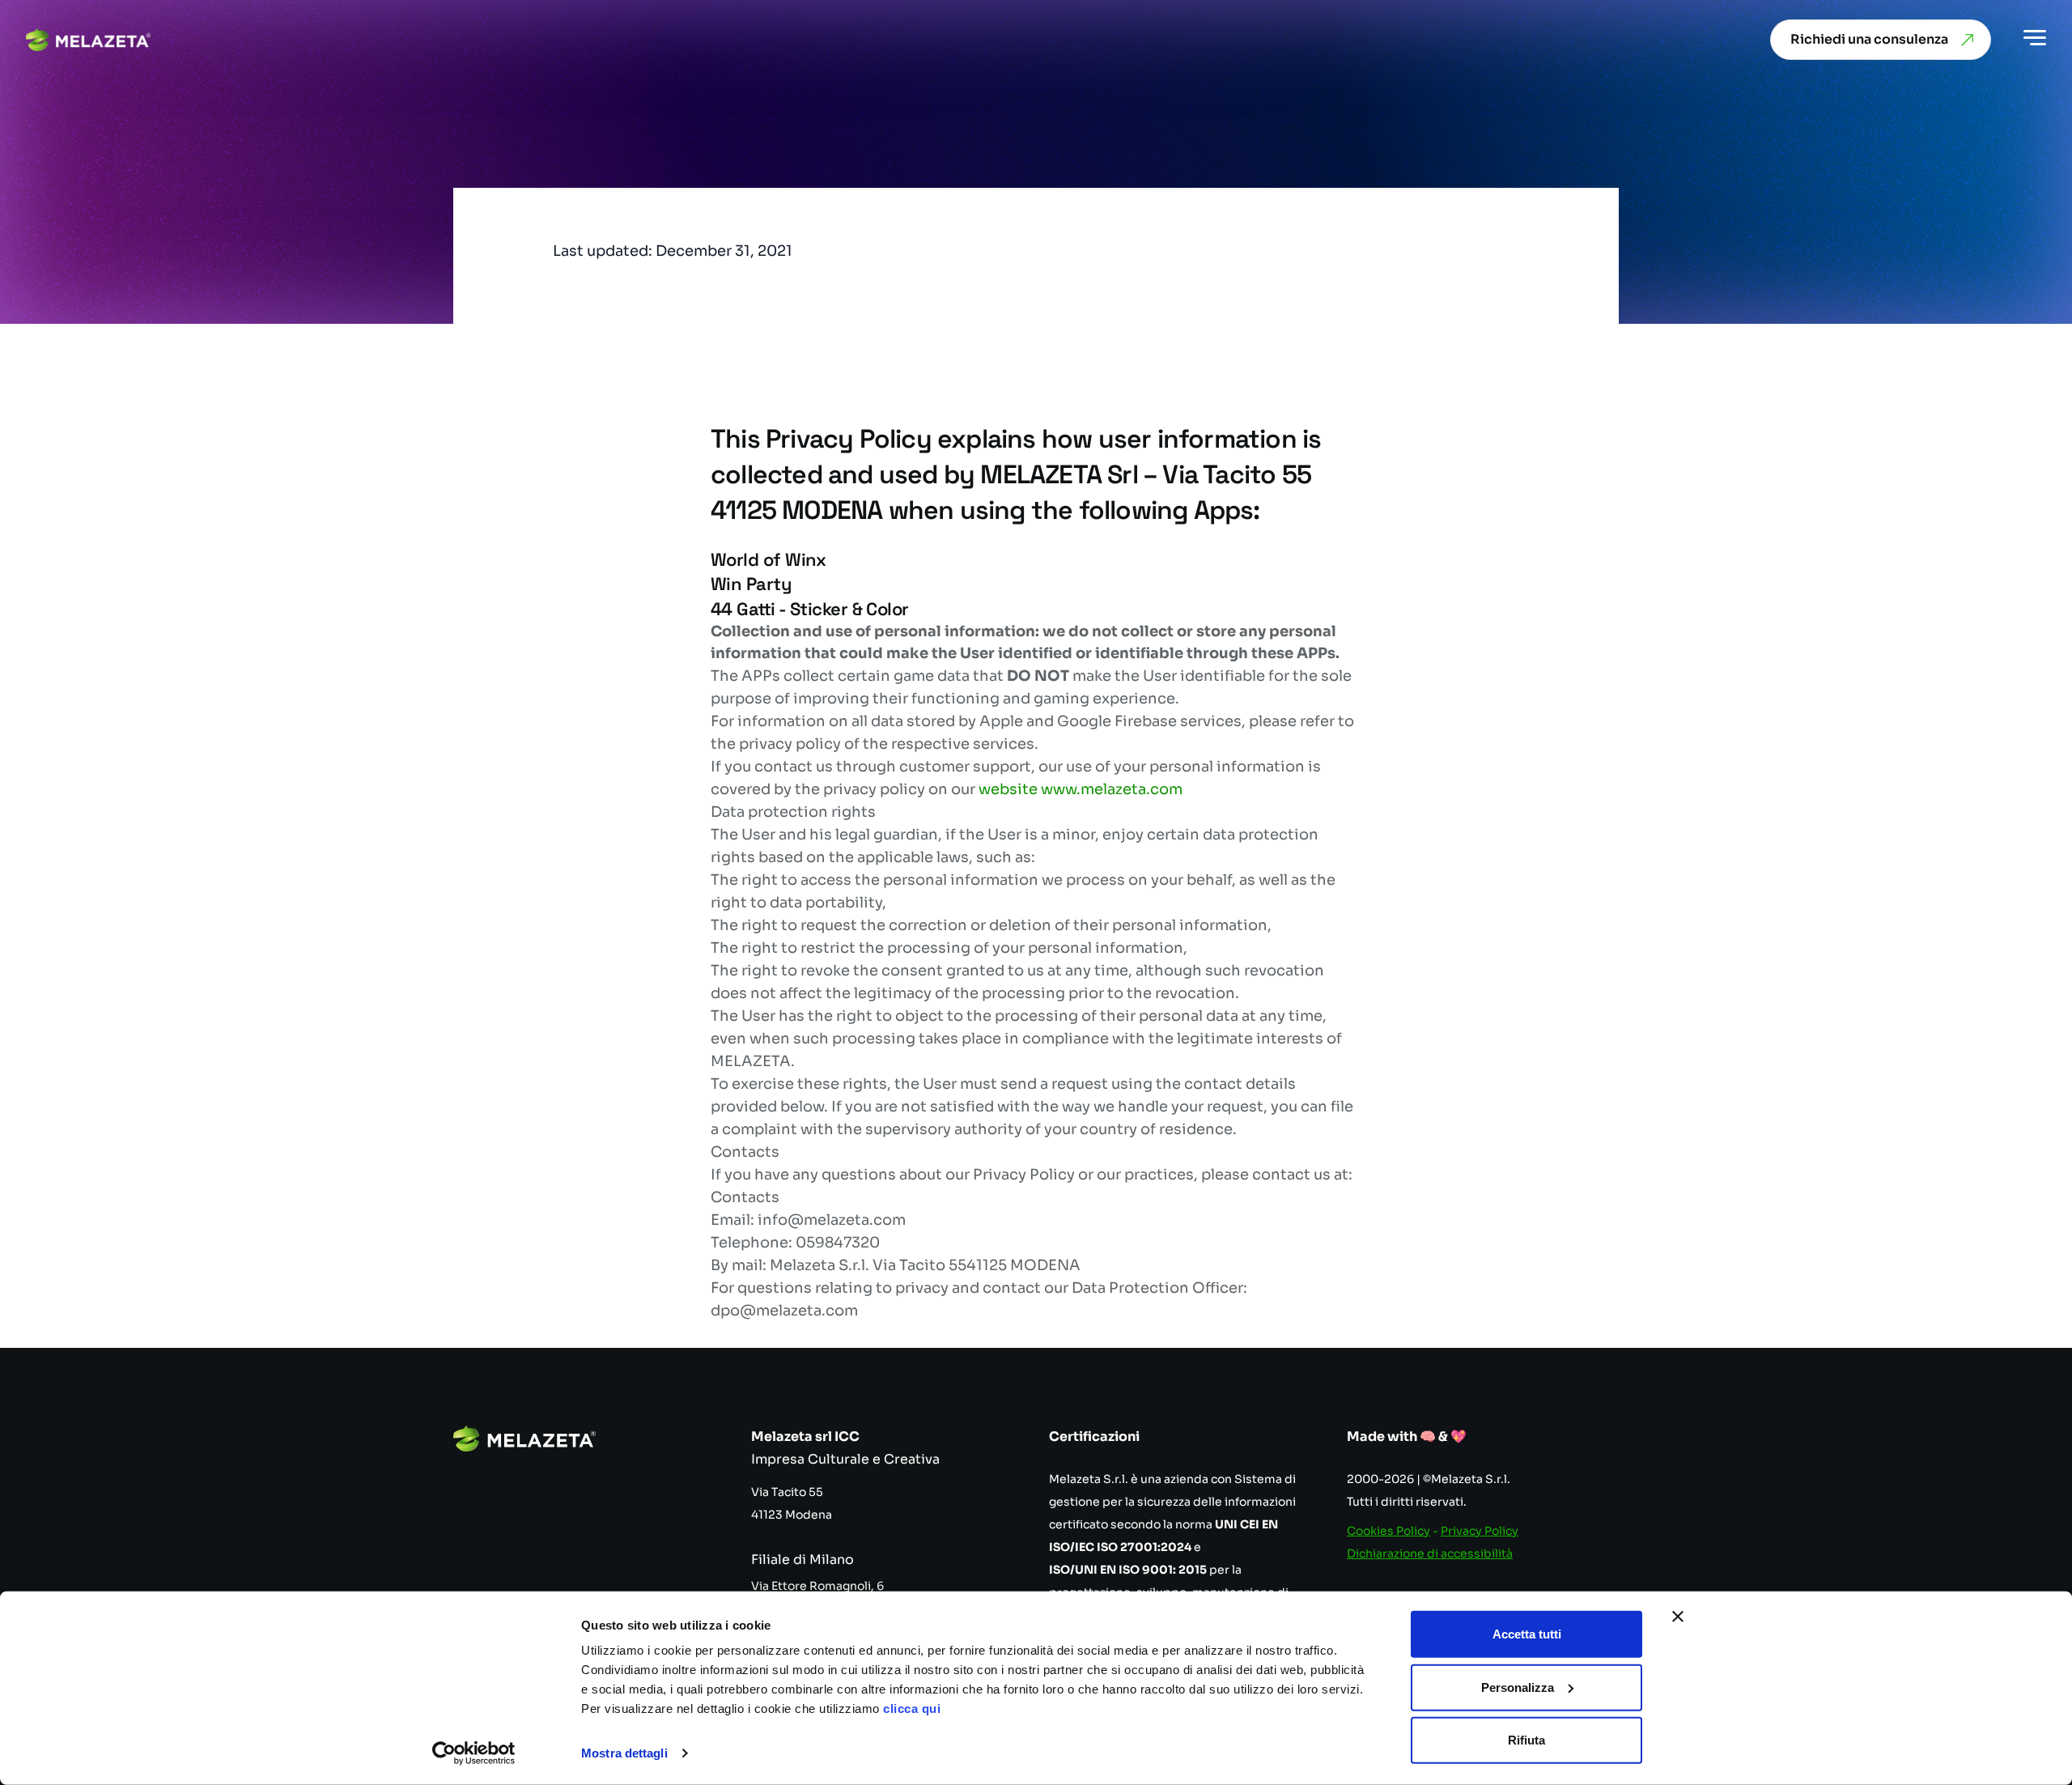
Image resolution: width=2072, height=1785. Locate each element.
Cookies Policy (1388, 1531)
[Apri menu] (2035, 40)
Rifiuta (1526, 1740)
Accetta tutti (1527, 1634)
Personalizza (1518, 1687)
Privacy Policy (1480, 1531)
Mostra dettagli (624, 1753)
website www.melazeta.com (1081, 789)
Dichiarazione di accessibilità (1430, 1553)
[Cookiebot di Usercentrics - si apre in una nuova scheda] (474, 1753)
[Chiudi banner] (1678, 1617)
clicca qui (912, 1708)
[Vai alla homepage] (88, 40)
